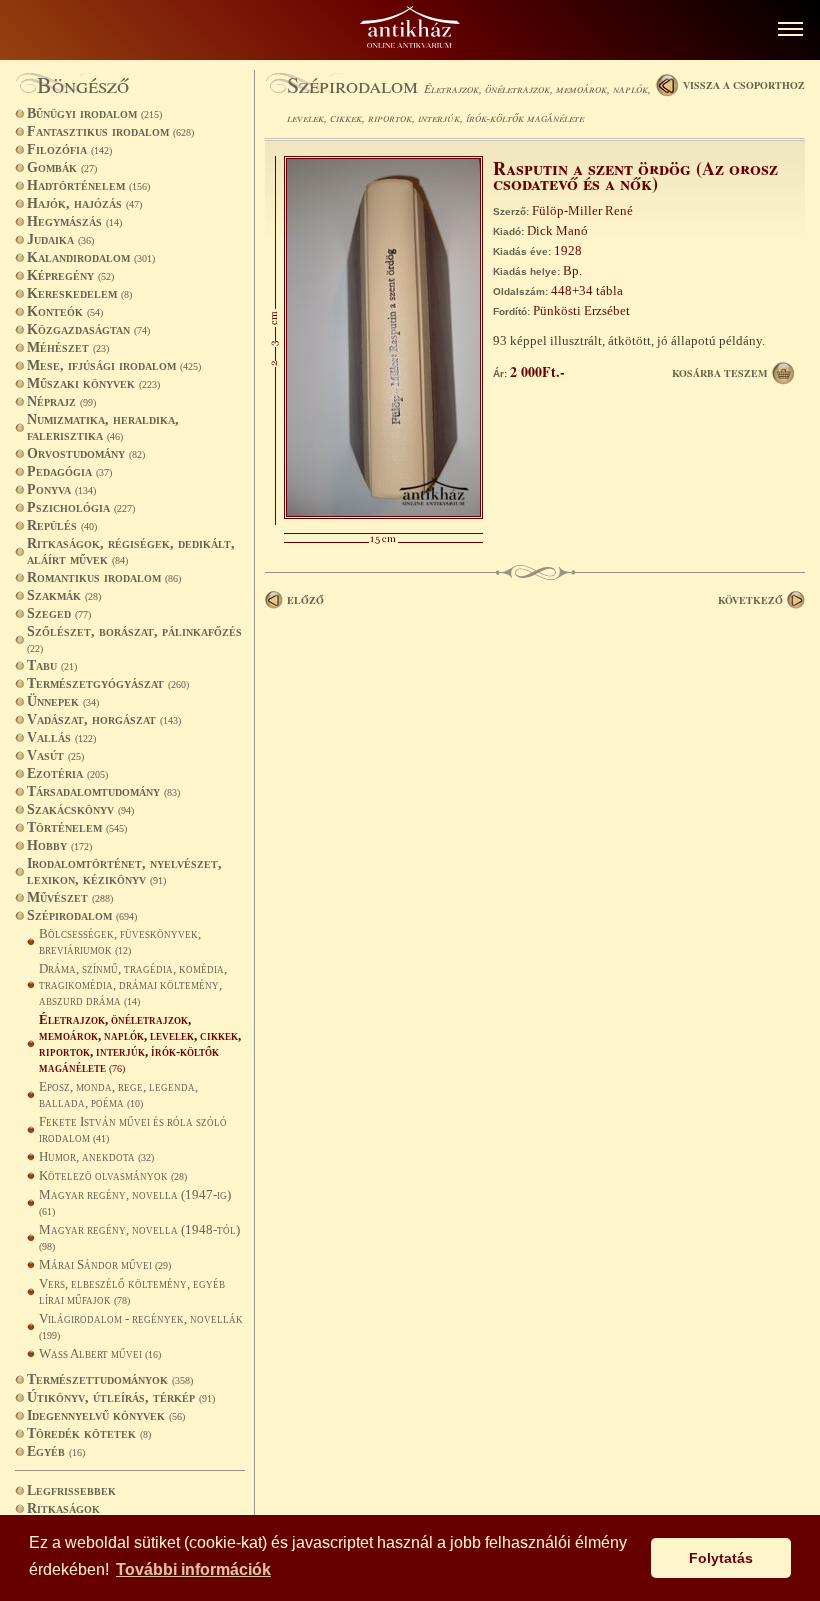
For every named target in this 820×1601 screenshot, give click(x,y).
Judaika (60, 239)
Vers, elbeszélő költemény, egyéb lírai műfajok (132, 1291)
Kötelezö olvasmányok (113, 1175)
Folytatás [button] (721, 1558)
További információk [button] (193, 1569)
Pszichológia (81, 507)
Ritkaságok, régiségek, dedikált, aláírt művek (131, 551)
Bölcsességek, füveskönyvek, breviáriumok (120, 941)
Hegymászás (74, 221)
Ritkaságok (63, 1508)
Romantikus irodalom (104, 577)
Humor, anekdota (96, 1156)
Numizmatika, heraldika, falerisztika (103, 427)
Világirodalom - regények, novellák (141, 1326)
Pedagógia (69, 471)
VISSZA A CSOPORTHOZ (744, 85)
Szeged (59, 613)
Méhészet (68, 347)
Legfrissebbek (71, 1490)
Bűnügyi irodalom (94, 113)
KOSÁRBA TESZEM (719, 373)
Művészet (70, 897)
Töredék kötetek (89, 1433)
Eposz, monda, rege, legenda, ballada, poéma (118, 1094)
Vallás (61, 737)
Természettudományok (110, 1379)
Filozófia (69, 149)
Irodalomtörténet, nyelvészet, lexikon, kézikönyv (124, 871)
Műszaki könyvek (93, 383)
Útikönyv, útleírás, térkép (121, 1397)
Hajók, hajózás (84, 203)
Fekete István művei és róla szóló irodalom (133, 1129)
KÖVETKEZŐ (750, 600)
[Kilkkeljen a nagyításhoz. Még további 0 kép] (383, 514)
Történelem (77, 827)
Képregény (70, 275)
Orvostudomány (86, 453)
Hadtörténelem (88, 185)
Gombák (62, 167)
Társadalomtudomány (103, 791)
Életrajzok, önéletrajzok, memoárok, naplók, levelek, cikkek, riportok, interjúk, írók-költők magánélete (140, 1043)
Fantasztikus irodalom (110, 131)
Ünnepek (63, 701)
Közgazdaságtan (88, 329)
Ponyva (61, 489)
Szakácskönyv (80, 809)
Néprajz (61, 401)
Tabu (52, 665)
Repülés (62, 525)
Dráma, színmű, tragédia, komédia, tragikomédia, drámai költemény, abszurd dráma (133, 984)
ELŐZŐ (305, 600)
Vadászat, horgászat (104, 719)
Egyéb (56, 1451)
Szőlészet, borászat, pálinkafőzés (134, 639)
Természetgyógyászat (108, 683)
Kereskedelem (79, 293)
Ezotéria (67, 773)
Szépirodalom (82, 915)
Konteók (65, 311)
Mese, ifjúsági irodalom (114, 365)
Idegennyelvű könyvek (106, 1415)
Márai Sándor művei (105, 1264)
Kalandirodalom (91, 257)
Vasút (55, 755)
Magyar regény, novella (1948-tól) (139, 1237)
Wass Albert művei (100, 1353)
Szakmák (64, 595)
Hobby (59, 845)
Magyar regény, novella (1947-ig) (135, 1202)
